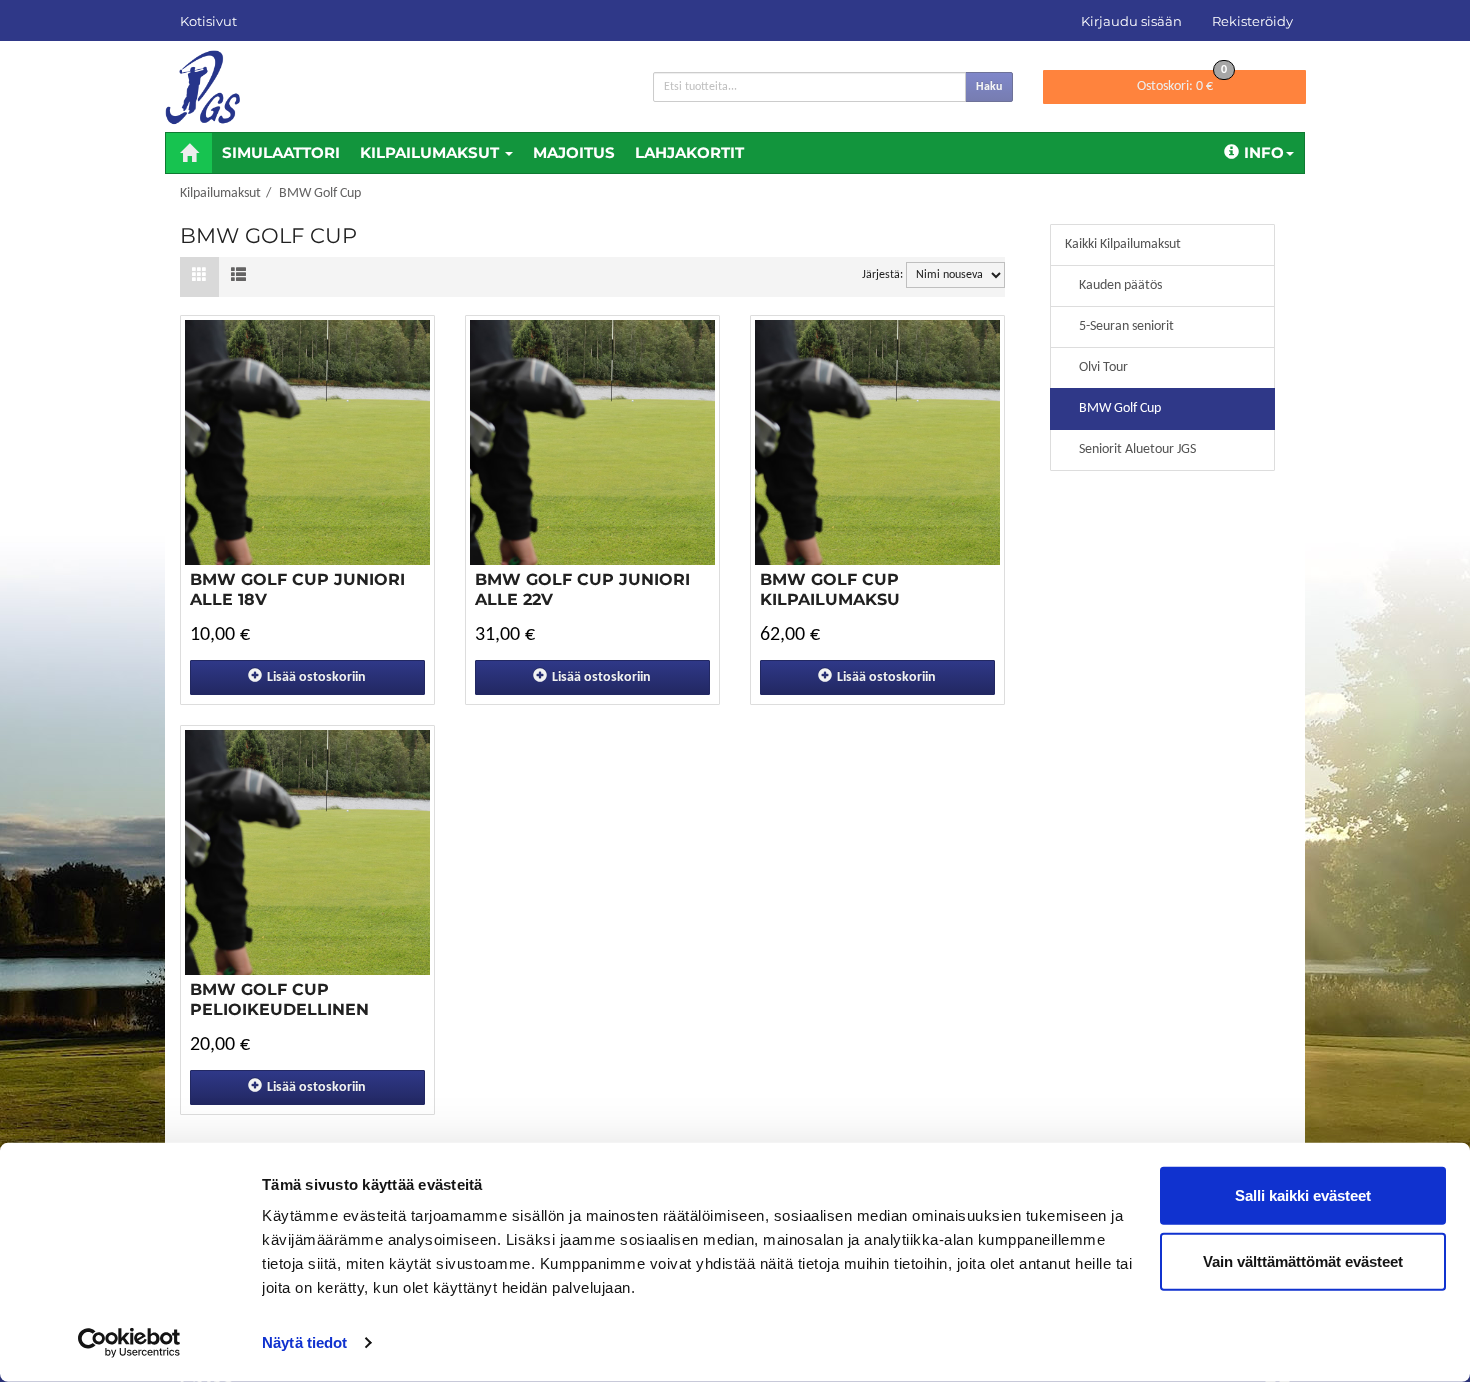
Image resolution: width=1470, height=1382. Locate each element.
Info (1264, 152)
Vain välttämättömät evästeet (1303, 1260)
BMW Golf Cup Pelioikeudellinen (279, 999)
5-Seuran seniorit (1126, 326)
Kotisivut (208, 21)
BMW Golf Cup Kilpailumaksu (830, 589)
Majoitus (574, 152)
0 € (1182, 82)
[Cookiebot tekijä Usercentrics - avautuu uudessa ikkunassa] (129, 1343)
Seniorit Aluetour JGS (1137, 449)
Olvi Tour (1103, 367)
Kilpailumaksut (431, 152)
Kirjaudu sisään (1131, 21)
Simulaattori (281, 152)
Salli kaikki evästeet (1303, 1195)
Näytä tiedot (304, 1342)
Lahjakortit (689, 152)
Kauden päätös (1120, 285)
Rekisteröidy (1252, 21)
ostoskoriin (316, 677)
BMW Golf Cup (1120, 408)
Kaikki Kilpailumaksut (1123, 244)
